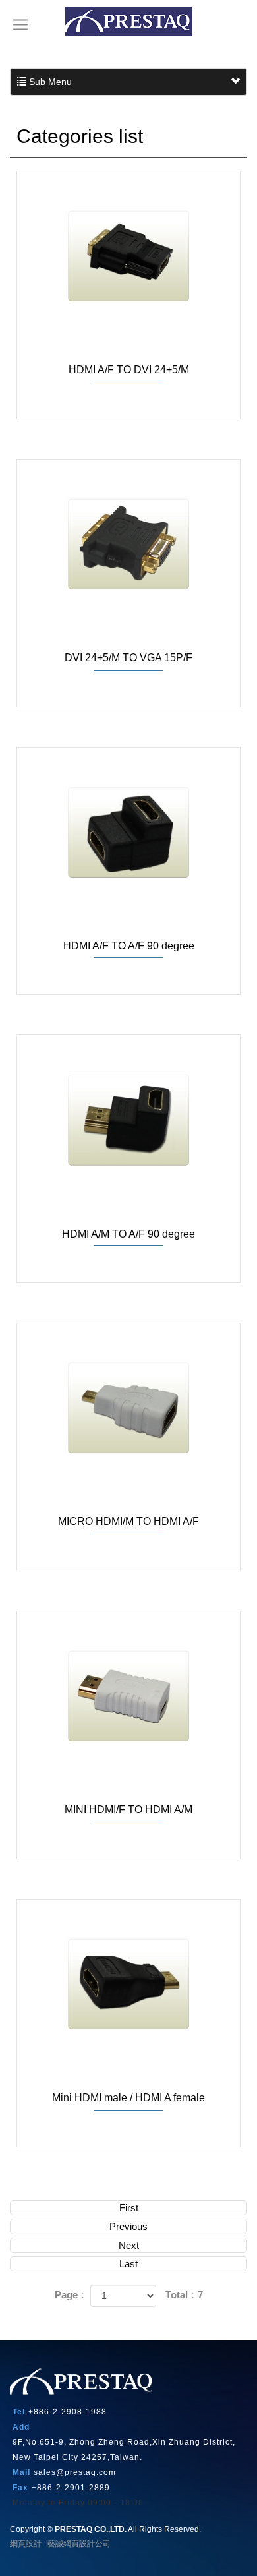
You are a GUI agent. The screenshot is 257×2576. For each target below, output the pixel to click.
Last (128, 2264)
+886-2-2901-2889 (71, 2488)
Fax (20, 2488)
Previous (128, 2226)
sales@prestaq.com (75, 2472)
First (129, 2208)
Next (129, 2245)
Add (21, 2427)
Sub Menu (49, 82)
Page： (71, 2295)
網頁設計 (26, 2544)
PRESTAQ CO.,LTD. (128, 21)
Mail (21, 2472)
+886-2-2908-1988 (68, 2412)
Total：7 (184, 2295)
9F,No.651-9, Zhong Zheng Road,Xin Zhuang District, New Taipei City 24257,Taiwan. (124, 2450)
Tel (19, 2412)
